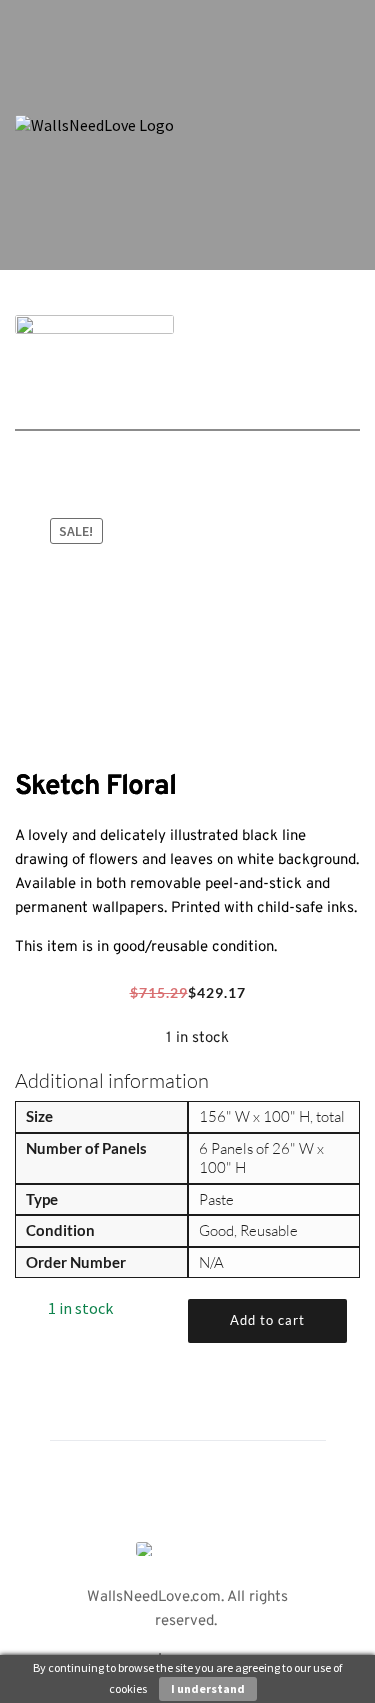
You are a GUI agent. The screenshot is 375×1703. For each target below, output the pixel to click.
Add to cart (267, 1320)
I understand (208, 1688)
